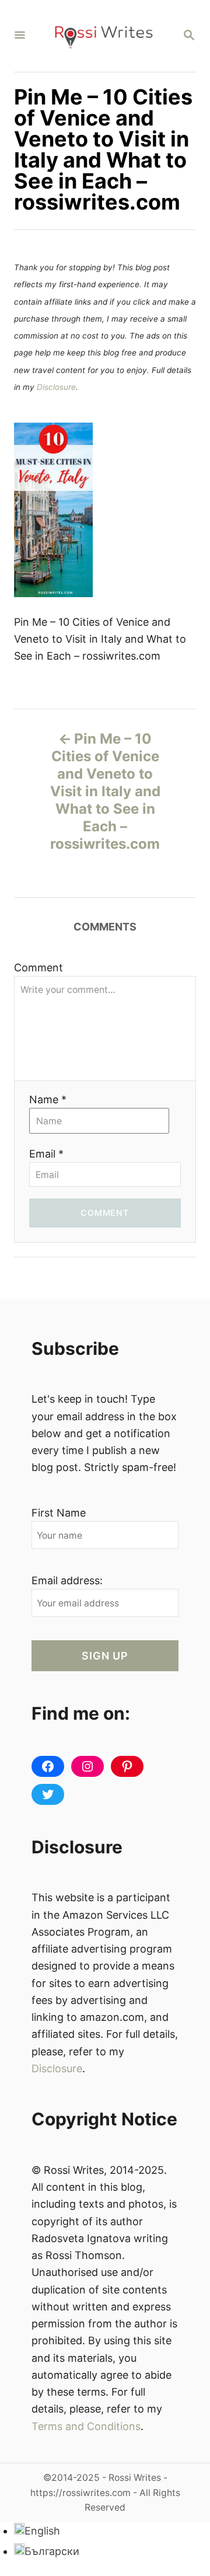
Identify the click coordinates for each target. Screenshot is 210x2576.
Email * (46, 1154)
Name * (48, 1099)
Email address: (67, 1580)
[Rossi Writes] (104, 36)
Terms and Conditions (86, 2426)
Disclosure (56, 387)
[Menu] (20, 36)
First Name (59, 1513)
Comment (38, 968)
